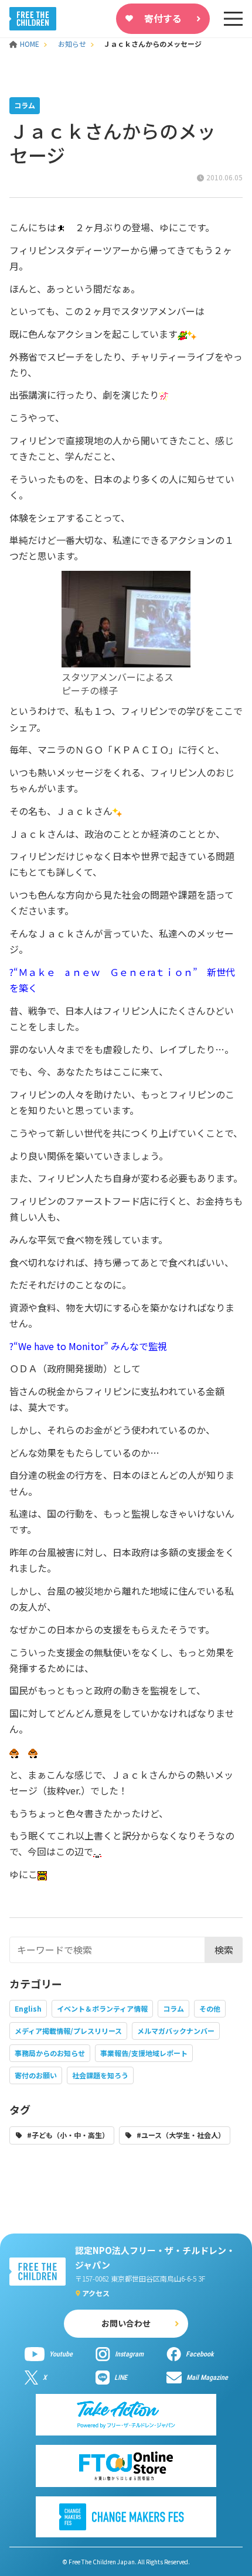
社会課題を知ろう (100, 2075)
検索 (224, 1950)
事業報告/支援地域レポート (144, 2053)
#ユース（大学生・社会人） (181, 2135)
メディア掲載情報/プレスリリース (68, 2031)
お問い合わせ (126, 2323)
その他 (210, 2008)
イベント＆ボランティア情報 (102, 2008)
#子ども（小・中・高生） (68, 2135)
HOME (30, 44)
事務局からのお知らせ (50, 2053)
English (28, 2008)
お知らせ (72, 44)
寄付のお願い (36, 2075)
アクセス (96, 2293)
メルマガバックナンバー (176, 2031)
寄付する (163, 18)
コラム (173, 2008)
